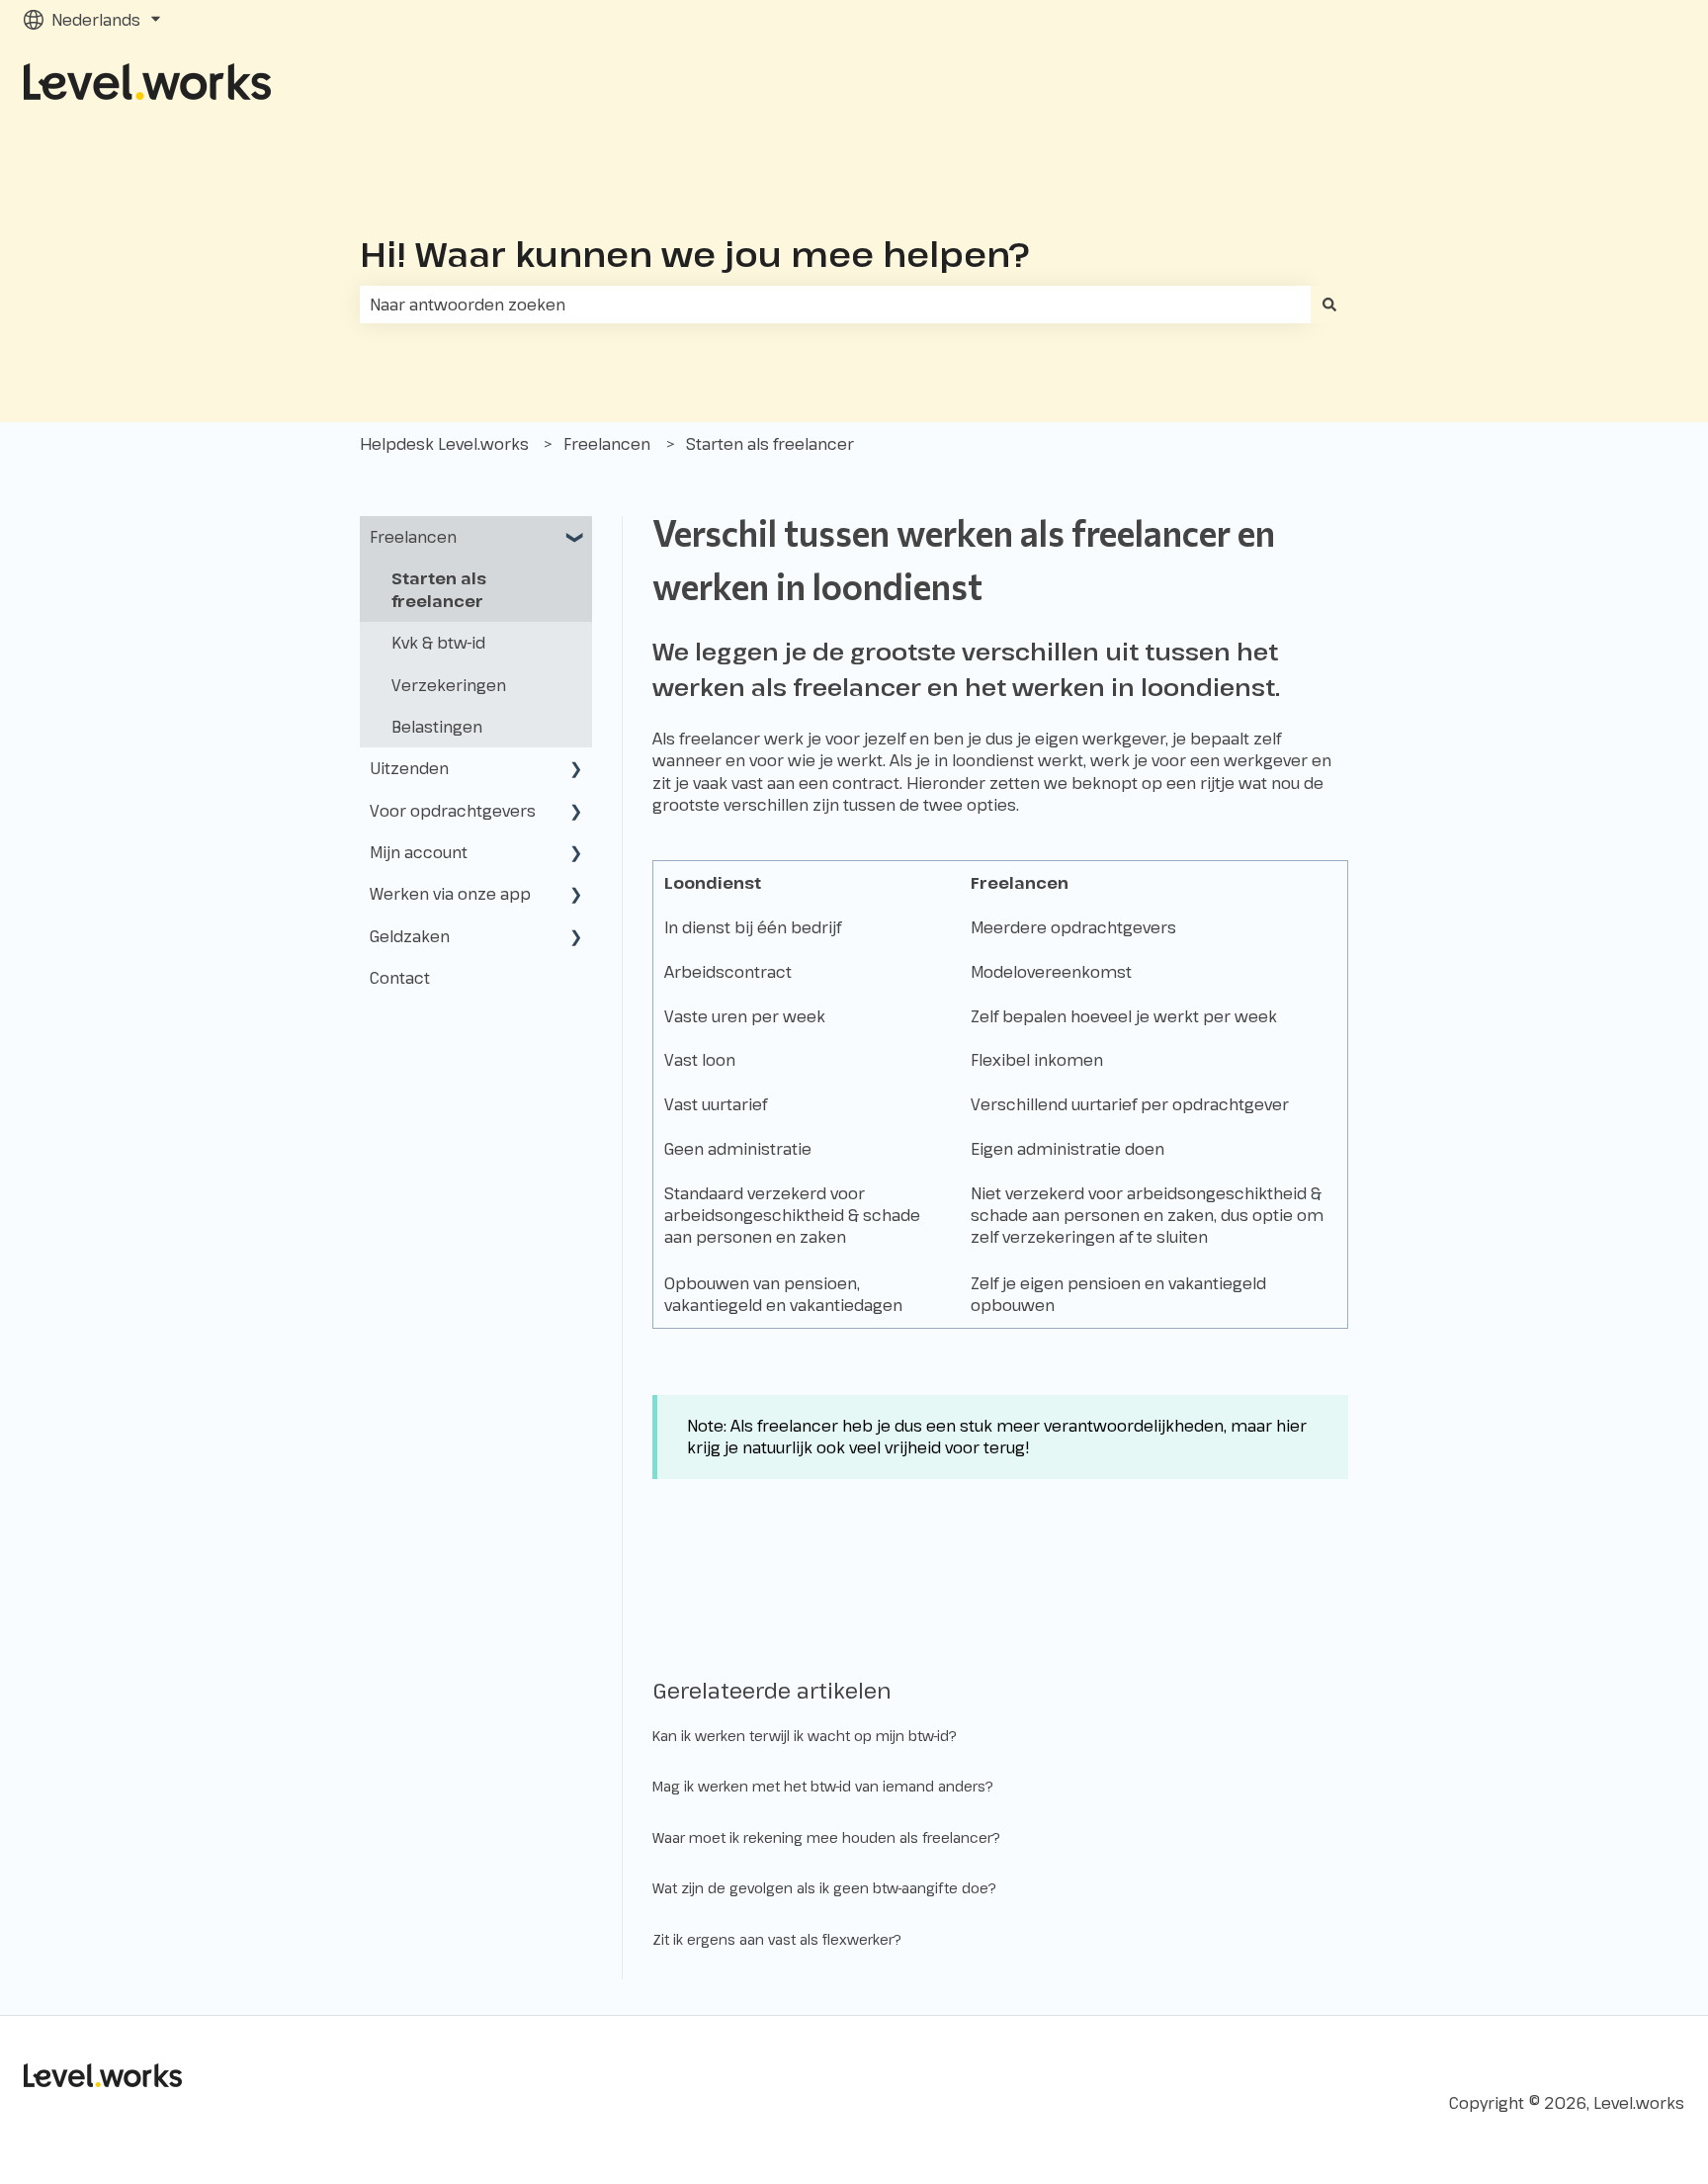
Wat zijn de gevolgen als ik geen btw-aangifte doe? (824, 1888)
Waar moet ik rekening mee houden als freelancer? (826, 1837)
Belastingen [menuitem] (437, 727)
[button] (576, 538)
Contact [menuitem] (400, 978)
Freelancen (607, 444)
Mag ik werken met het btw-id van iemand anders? (823, 1786)
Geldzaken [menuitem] (410, 936)
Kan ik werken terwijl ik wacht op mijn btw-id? (805, 1736)
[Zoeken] (1329, 305)
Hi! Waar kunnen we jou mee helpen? (695, 254)
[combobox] (835, 305)
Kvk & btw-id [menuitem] (438, 643)
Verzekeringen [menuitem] (449, 685)
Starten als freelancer (770, 444)
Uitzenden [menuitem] (409, 768)
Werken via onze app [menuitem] (450, 894)
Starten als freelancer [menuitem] (439, 589)
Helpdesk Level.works (444, 444)
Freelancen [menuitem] (413, 537)
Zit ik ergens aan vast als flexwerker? (777, 1939)
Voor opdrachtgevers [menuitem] (453, 811)
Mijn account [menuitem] (419, 852)
